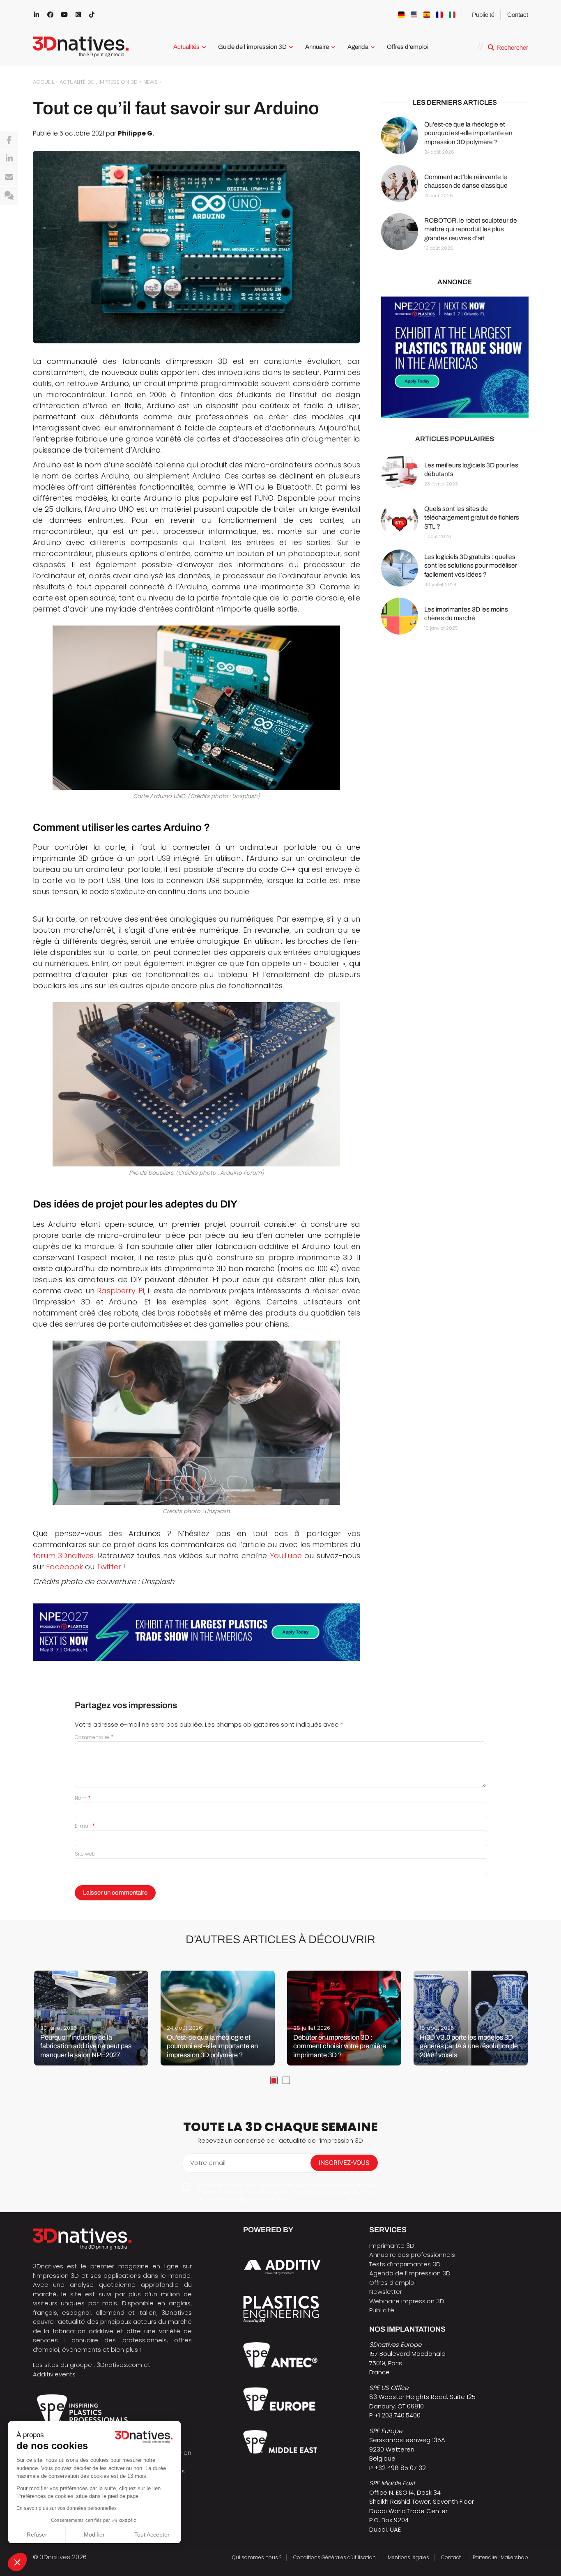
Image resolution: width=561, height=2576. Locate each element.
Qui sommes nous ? (257, 2557)
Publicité (483, 15)
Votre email (208, 2163)
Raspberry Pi (121, 1291)
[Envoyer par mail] (9, 177)
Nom (83, 1798)
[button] (17, 2562)
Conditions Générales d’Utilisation (335, 2557)
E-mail (85, 1826)
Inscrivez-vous (344, 2163)
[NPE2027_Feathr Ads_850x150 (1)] (197, 1632)
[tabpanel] (91, 2018)
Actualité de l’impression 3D (99, 82)
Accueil (43, 82)
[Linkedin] (9, 159)
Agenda (358, 47)
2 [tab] (286, 2080)
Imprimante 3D (392, 2246)
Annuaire (317, 47)
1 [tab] (274, 2080)
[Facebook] (9, 140)
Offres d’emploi (408, 47)
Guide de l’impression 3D (252, 47)
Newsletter (386, 2292)
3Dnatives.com (119, 2365)
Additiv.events (54, 2374)
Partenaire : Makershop (500, 2557)
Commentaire (94, 1737)
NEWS (151, 82)
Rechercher (512, 48)
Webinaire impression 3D (407, 2301)
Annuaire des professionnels (412, 2255)
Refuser (37, 2535)
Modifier (94, 2535)
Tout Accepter (152, 2535)
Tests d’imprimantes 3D (405, 2264)
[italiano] (452, 15)
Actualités (186, 47)
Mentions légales (408, 2557)
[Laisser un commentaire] (9, 196)
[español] (427, 15)
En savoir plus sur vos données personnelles (67, 2508)
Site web (85, 1854)
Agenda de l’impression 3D (410, 2273)
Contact (518, 15)
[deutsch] (401, 15)
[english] (414, 15)
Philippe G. (136, 133)
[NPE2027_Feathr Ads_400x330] (455, 358)
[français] (439, 15)
